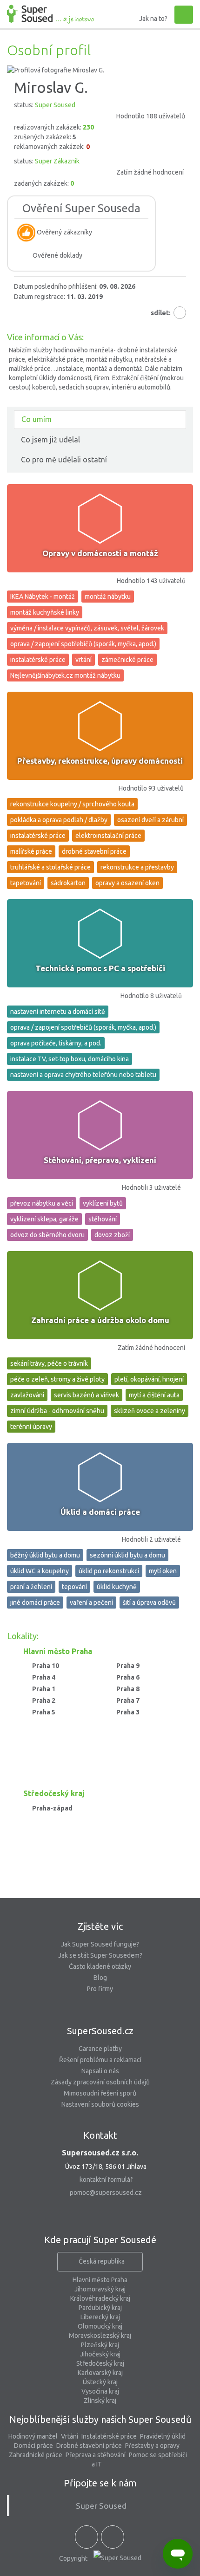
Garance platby (100, 2049)
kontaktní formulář (106, 2180)
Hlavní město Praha (100, 2280)
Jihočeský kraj (100, 2354)
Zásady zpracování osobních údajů (100, 2082)
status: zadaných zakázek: (99, 172)
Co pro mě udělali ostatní (64, 460)
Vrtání (70, 2436)
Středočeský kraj (100, 2363)
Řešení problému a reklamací (100, 2060)
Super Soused (101, 2506)
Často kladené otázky (100, 1966)
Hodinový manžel (33, 2436)
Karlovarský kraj (100, 2373)
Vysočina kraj (100, 2391)
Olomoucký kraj (100, 2326)
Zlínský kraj (100, 2401)
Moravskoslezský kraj (100, 2336)
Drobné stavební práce (89, 2446)
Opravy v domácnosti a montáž (100, 553)
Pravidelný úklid (163, 2436)
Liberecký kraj (100, 2317)
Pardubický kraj (100, 2308)
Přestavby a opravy (152, 2446)
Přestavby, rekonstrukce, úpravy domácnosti (100, 761)
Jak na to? (153, 19)
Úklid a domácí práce (100, 1512)
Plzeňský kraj (100, 2345)
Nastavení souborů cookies (100, 2104)
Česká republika (102, 2261)
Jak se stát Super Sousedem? (100, 1955)
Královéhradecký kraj (100, 2298)
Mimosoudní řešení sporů (100, 2093)
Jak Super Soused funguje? (100, 1944)
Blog (100, 1978)
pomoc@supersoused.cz (106, 2193)
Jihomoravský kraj (100, 2289)
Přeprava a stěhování (96, 2455)
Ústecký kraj (100, 2382)
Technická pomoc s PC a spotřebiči (100, 968)
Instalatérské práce (109, 2436)
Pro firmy (100, 1989)
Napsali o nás (100, 2071)
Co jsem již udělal (50, 440)
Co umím (37, 419)
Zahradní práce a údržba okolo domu (100, 1320)
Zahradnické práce (36, 2455)
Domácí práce (33, 2446)
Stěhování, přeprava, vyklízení (100, 1160)
